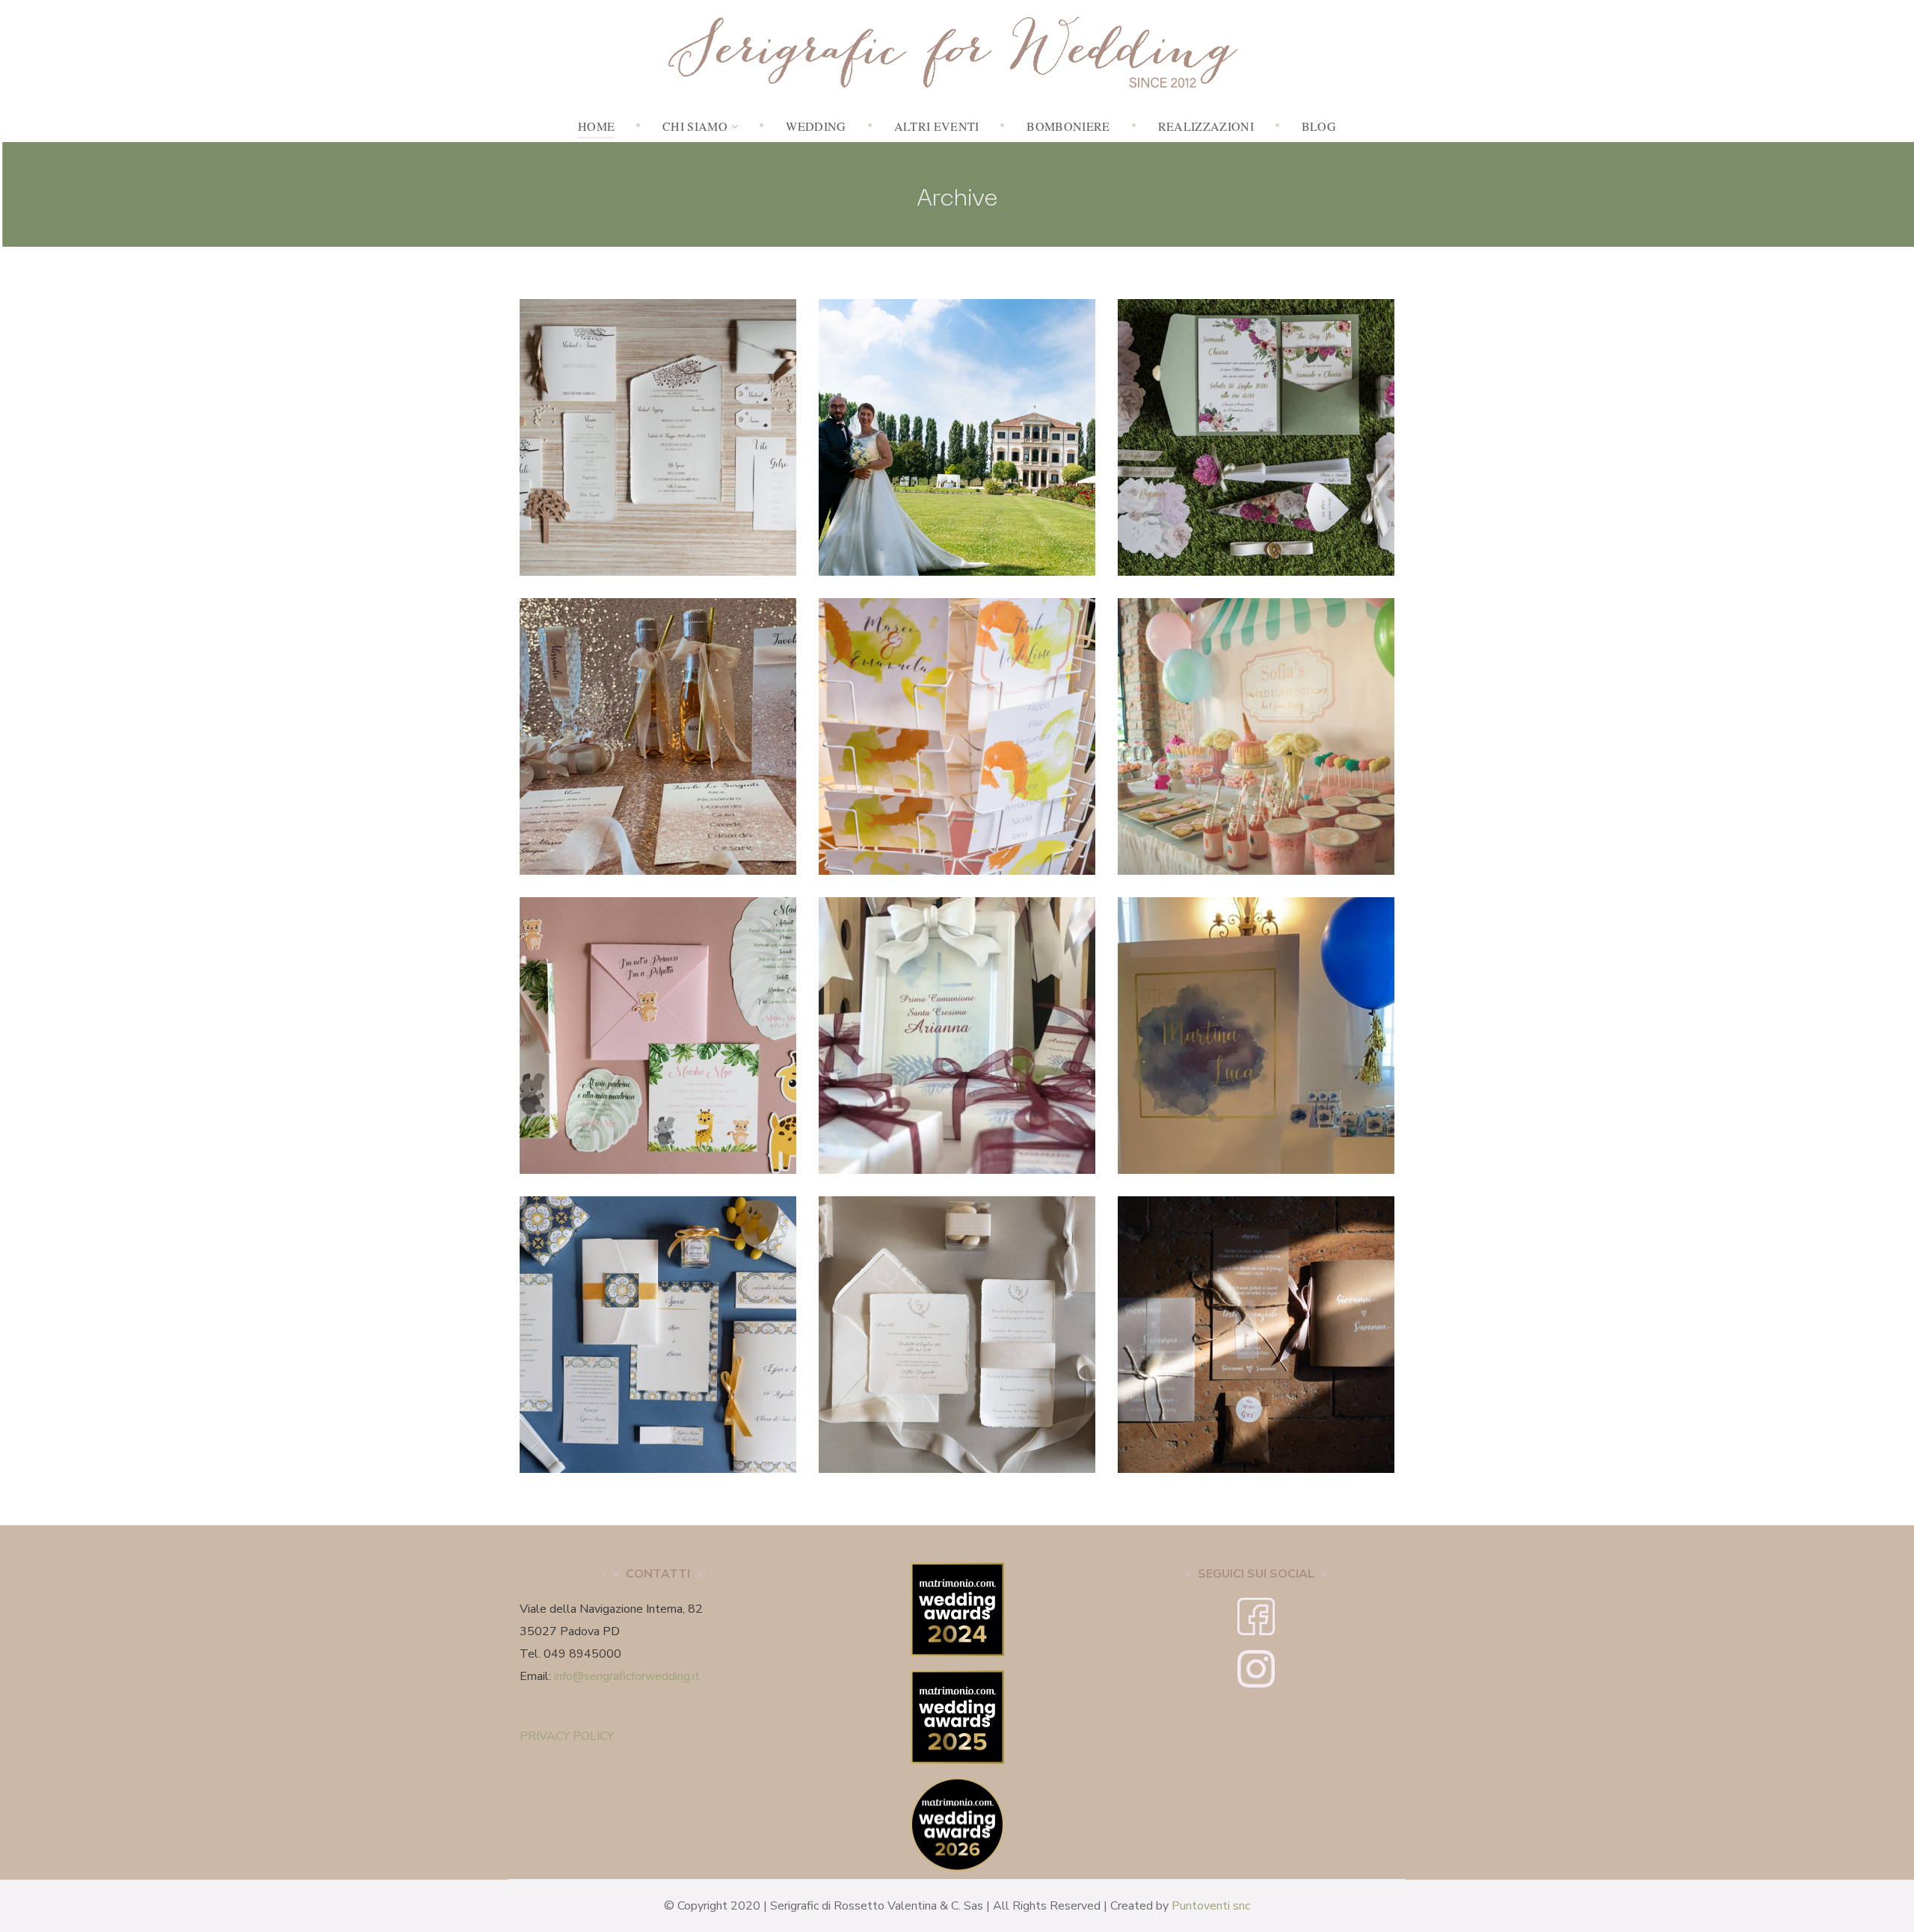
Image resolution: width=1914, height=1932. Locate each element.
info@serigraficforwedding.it (627, 1676)
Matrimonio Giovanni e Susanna (1256, 1326)
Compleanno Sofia (1256, 728)
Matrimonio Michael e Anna (658, 429)
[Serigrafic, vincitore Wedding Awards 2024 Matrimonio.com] (957, 1574)
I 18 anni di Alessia (658, 728)
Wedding (658, 468)
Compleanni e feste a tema (658, 755)
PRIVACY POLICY (567, 1736)
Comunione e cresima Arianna (957, 1018)
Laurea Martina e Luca (1256, 1027)
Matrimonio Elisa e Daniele (957, 1326)
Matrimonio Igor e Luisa (658, 1326)
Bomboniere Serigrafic (931, 1058)
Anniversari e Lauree (1256, 1054)
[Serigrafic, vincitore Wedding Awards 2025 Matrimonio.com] (957, 1682)
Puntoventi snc (1211, 1906)
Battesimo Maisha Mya (658, 1027)
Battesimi (658, 1054)
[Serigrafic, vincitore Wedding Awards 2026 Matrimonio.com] (957, 1789)
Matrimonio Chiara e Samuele (1256, 429)
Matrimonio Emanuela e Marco (957, 728)
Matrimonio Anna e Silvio (957, 429)
